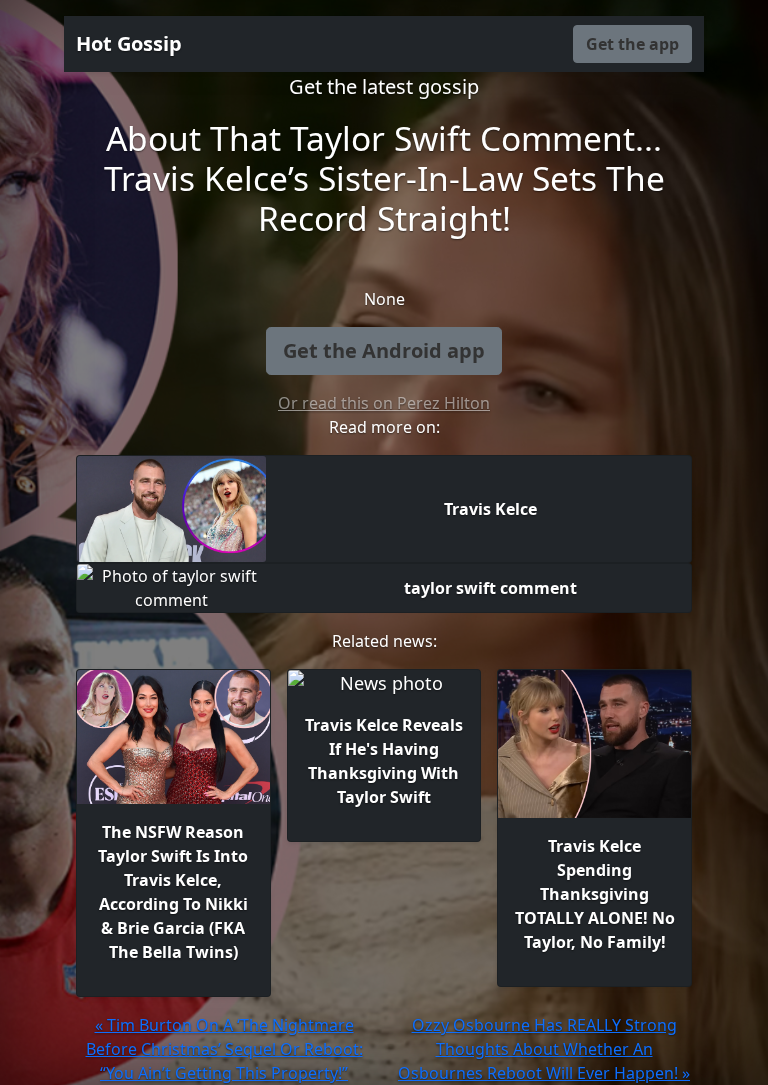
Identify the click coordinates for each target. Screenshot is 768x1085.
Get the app (632, 44)
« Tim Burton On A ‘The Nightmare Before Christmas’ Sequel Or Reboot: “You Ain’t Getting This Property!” (224, 1049)
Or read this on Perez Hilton (384, 403)
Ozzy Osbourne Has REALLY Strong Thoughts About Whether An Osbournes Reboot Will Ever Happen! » (544, 1049)
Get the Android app (384, 350)
